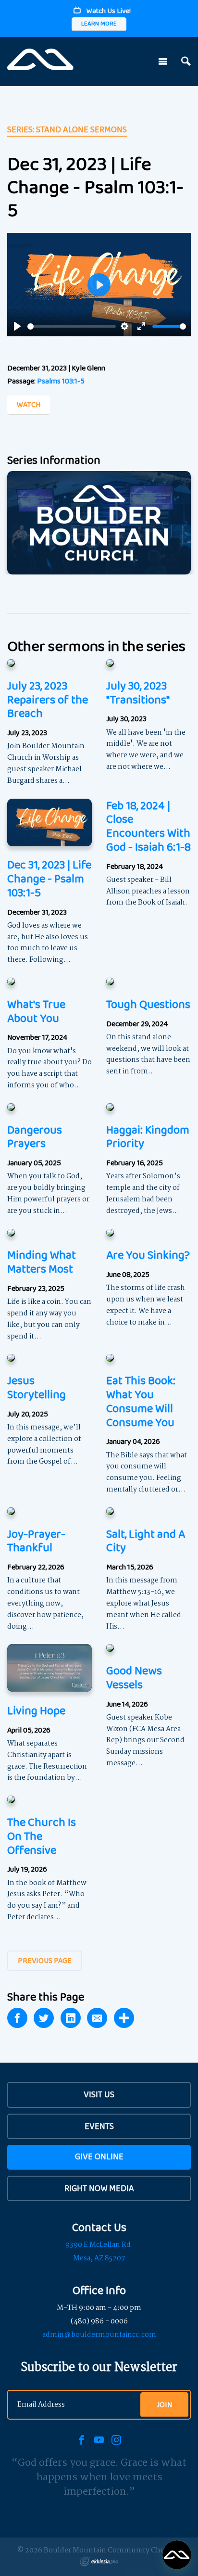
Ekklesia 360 (99, 2562)
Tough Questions (148, 1004)
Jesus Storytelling (37, 1387)
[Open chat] (177, 2555)
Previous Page (45, 1960)
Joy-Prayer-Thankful (36, 1541)
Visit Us (99, 2094)
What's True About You (36, 1011)
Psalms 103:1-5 (61, 381)
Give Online (99, 2156)
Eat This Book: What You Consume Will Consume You (141, 1401)
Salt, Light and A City (146, 1541)
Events (99, 2126)
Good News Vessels (134, 1677)
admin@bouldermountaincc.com (99, 2335)
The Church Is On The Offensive (42, 1836)
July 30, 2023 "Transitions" (138, 692)
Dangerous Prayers (35, 1136)
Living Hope (36, 1710)
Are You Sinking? (148, 1255)
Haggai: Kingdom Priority (148, 1136)
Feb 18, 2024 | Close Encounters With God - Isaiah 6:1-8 (148, 826)
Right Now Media (99, 2188)
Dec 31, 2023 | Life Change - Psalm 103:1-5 (49, 878)
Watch (29, 404)
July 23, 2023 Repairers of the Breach (48, 699)
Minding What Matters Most (42, 1262)
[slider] (72, 326)
